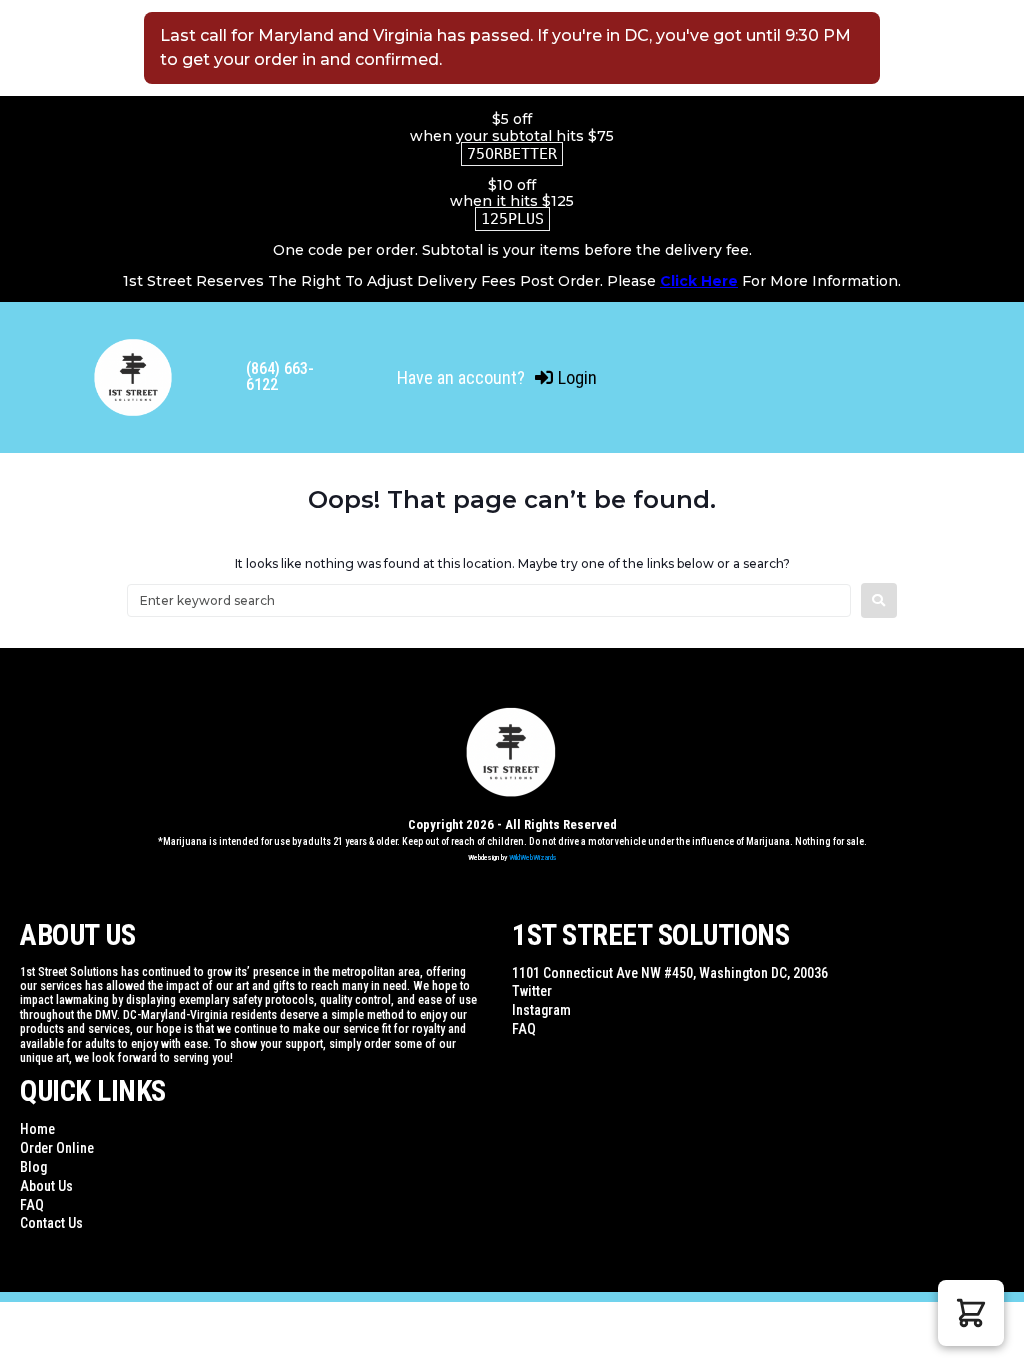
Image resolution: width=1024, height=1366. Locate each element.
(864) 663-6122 (280, 376)
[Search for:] (489, 600)
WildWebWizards (533, 857)
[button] (971, 1313)
